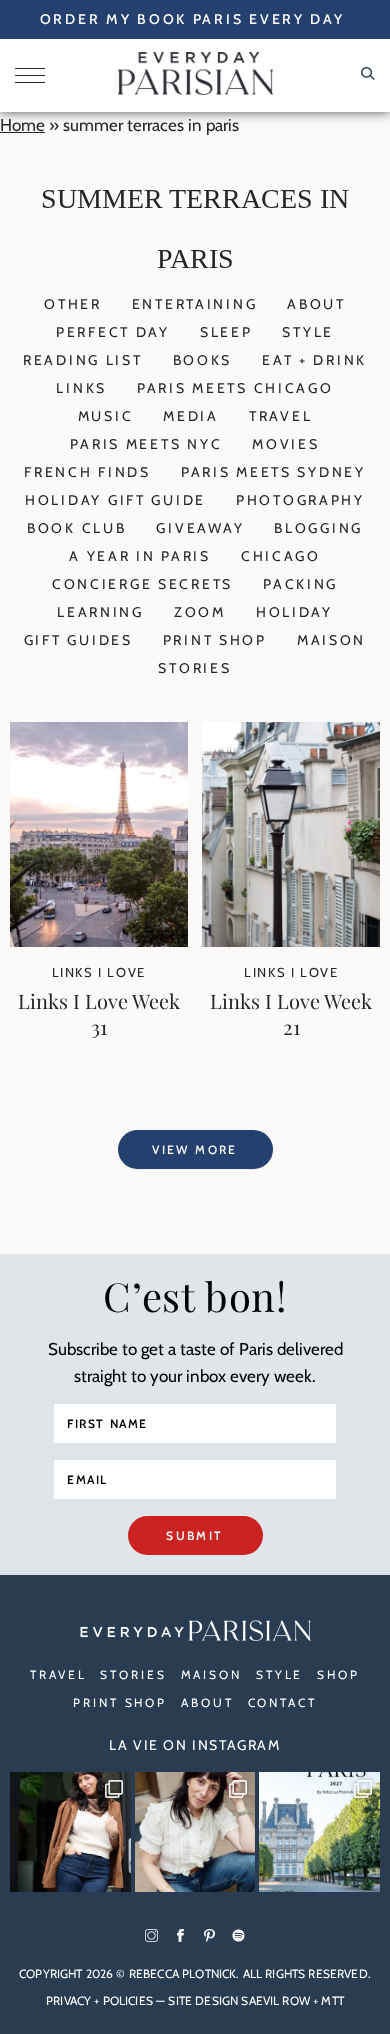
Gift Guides (78, 640)
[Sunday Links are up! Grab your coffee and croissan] (195, 1832)
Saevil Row (275, 2000)
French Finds (87, 472)
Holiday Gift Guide (115, 500)
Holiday (294, 612)
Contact (282, 1702)
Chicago (281, 556)
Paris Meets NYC (146, 444)
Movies (285, 444)
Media (191, 416)
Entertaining (195, 304)
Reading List (83, 360)
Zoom (200, 612)
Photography (300, 500)
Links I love (99, 972)
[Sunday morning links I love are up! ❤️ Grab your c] (70, 1832)
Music (106, 416)
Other (73, 304)
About (316, 304)
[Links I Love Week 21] (291, 941)
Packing (300, 584)
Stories (194, 668)
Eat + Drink (314, 360)
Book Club (76, 528)
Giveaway (200, 528)
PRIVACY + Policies (99, 2000)
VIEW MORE (195, 1149)
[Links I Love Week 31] (99, 941)
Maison (331, 640)
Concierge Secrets (142, 584)
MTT (332, 2000)
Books (203, 360)
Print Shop (215, 640)
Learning (100, 612)
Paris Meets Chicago (235, 388)
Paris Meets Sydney (273, 472)
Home (22, 125)
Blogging (318, 528)
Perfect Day (113, 332)
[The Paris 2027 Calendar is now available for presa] (319, 1832)
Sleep (226, 332)
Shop (338, 1674)
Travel (280, 416)
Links (81, 388)
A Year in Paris (140, 556)
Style (308, 332)
